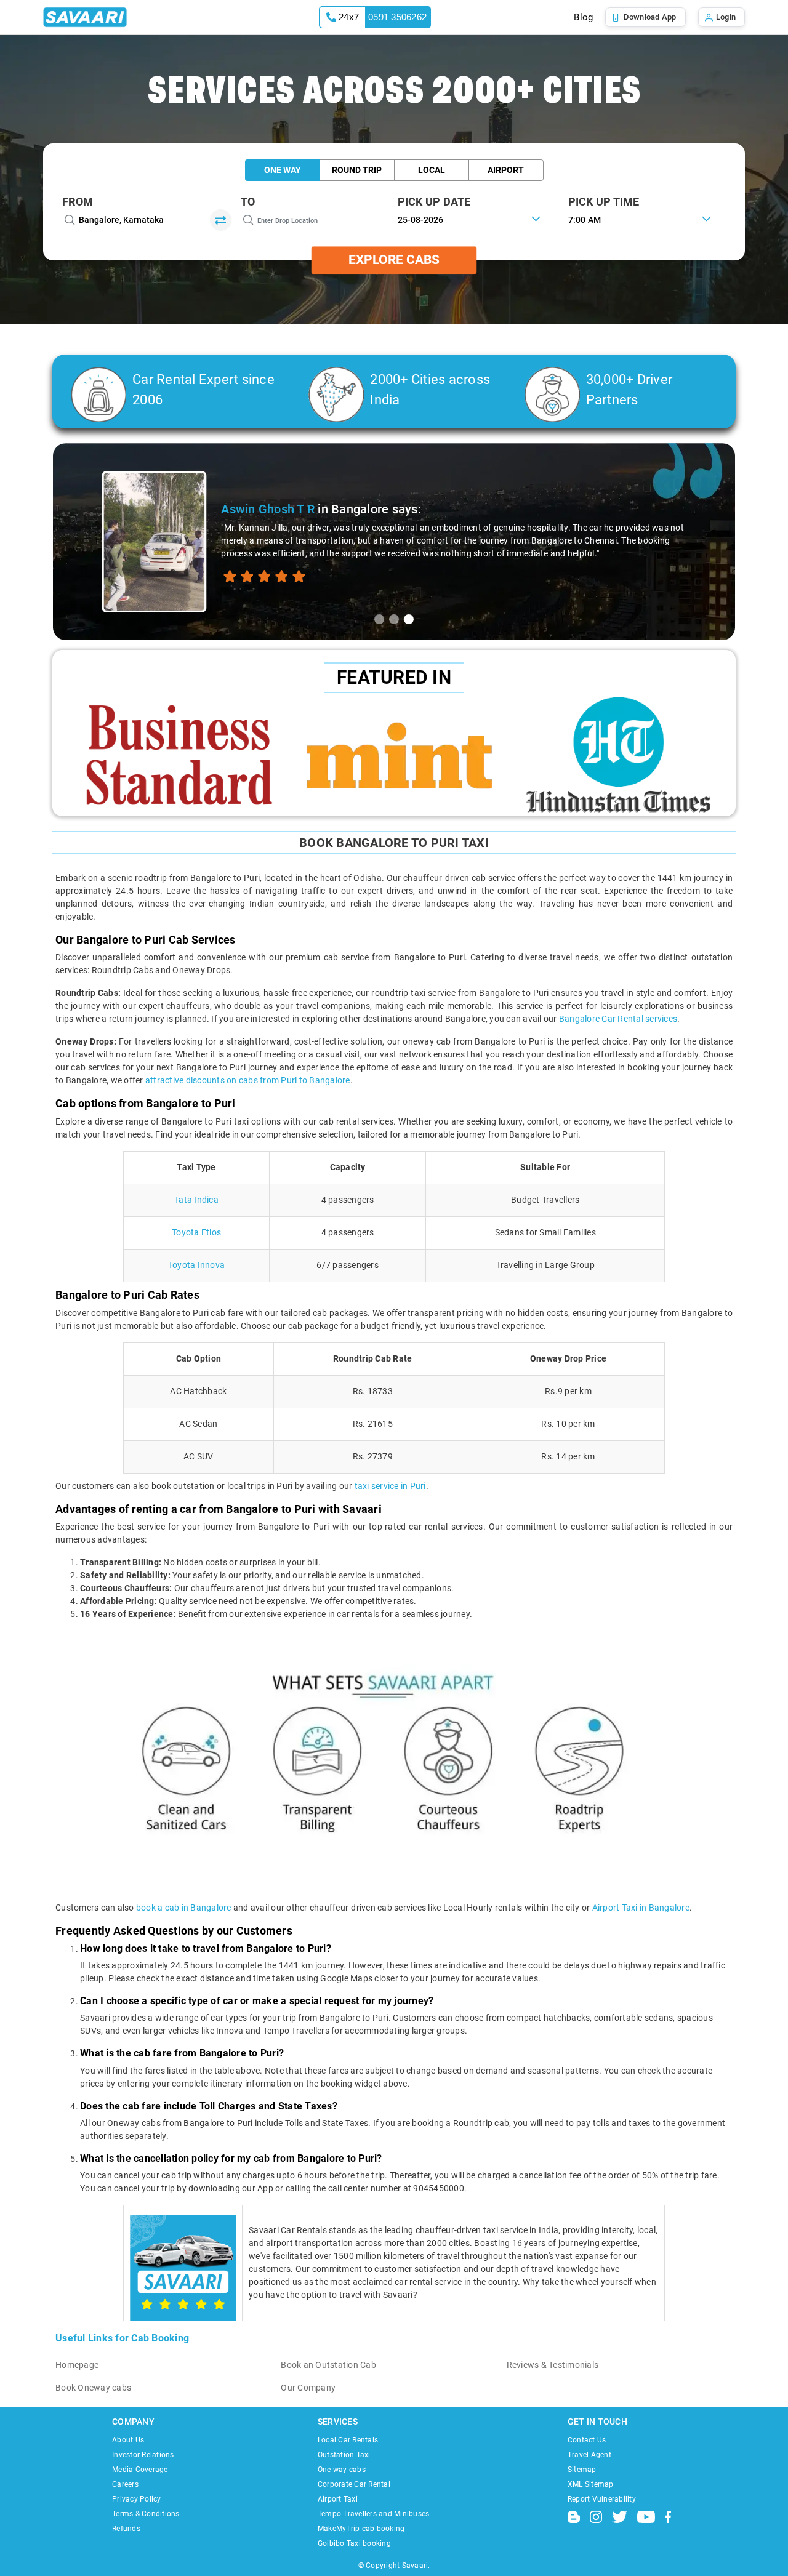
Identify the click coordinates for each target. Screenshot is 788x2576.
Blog (583, 17)
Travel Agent (589, 2455)
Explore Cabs (394, 260)
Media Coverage (140, 2470)
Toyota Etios (196, 1232)
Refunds (126, 2529)
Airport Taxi (338, 2499)
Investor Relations (143, 2455)
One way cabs (342, 2470)
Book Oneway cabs (93, 2388)
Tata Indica (196, 1200)
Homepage (77, 2365)
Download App (650, 17)
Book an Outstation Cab (328, 2365)
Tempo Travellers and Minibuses (374, 2514)
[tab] (379, 619)
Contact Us (587, 2440)
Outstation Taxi (344, 2455)
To (248, 202)
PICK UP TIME (604, 202)
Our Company (308, 2388)
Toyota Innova (196, 1265)
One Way (283, 170)
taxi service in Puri (390, 1486)
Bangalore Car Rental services (618, 1019)
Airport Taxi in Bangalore (641, 1908)
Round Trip (357, 170)
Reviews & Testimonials (553, 2365)
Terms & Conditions (146, 2514)
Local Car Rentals (348, 2440)
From (78, 202)
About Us (128, 2440)
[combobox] (644, 219)
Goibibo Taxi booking (354, 2543)
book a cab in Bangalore (184, 1908)
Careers (125, 2484)
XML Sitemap (591, 2484)
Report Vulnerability (602, 2499)
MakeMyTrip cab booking (361, 2529)
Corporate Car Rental (354, 2484)
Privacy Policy (137, 2499)
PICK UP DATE (434, 202)
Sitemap (582, 2470)
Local (432, 170)
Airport (506, 170)
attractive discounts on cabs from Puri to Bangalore (248, 1080)
